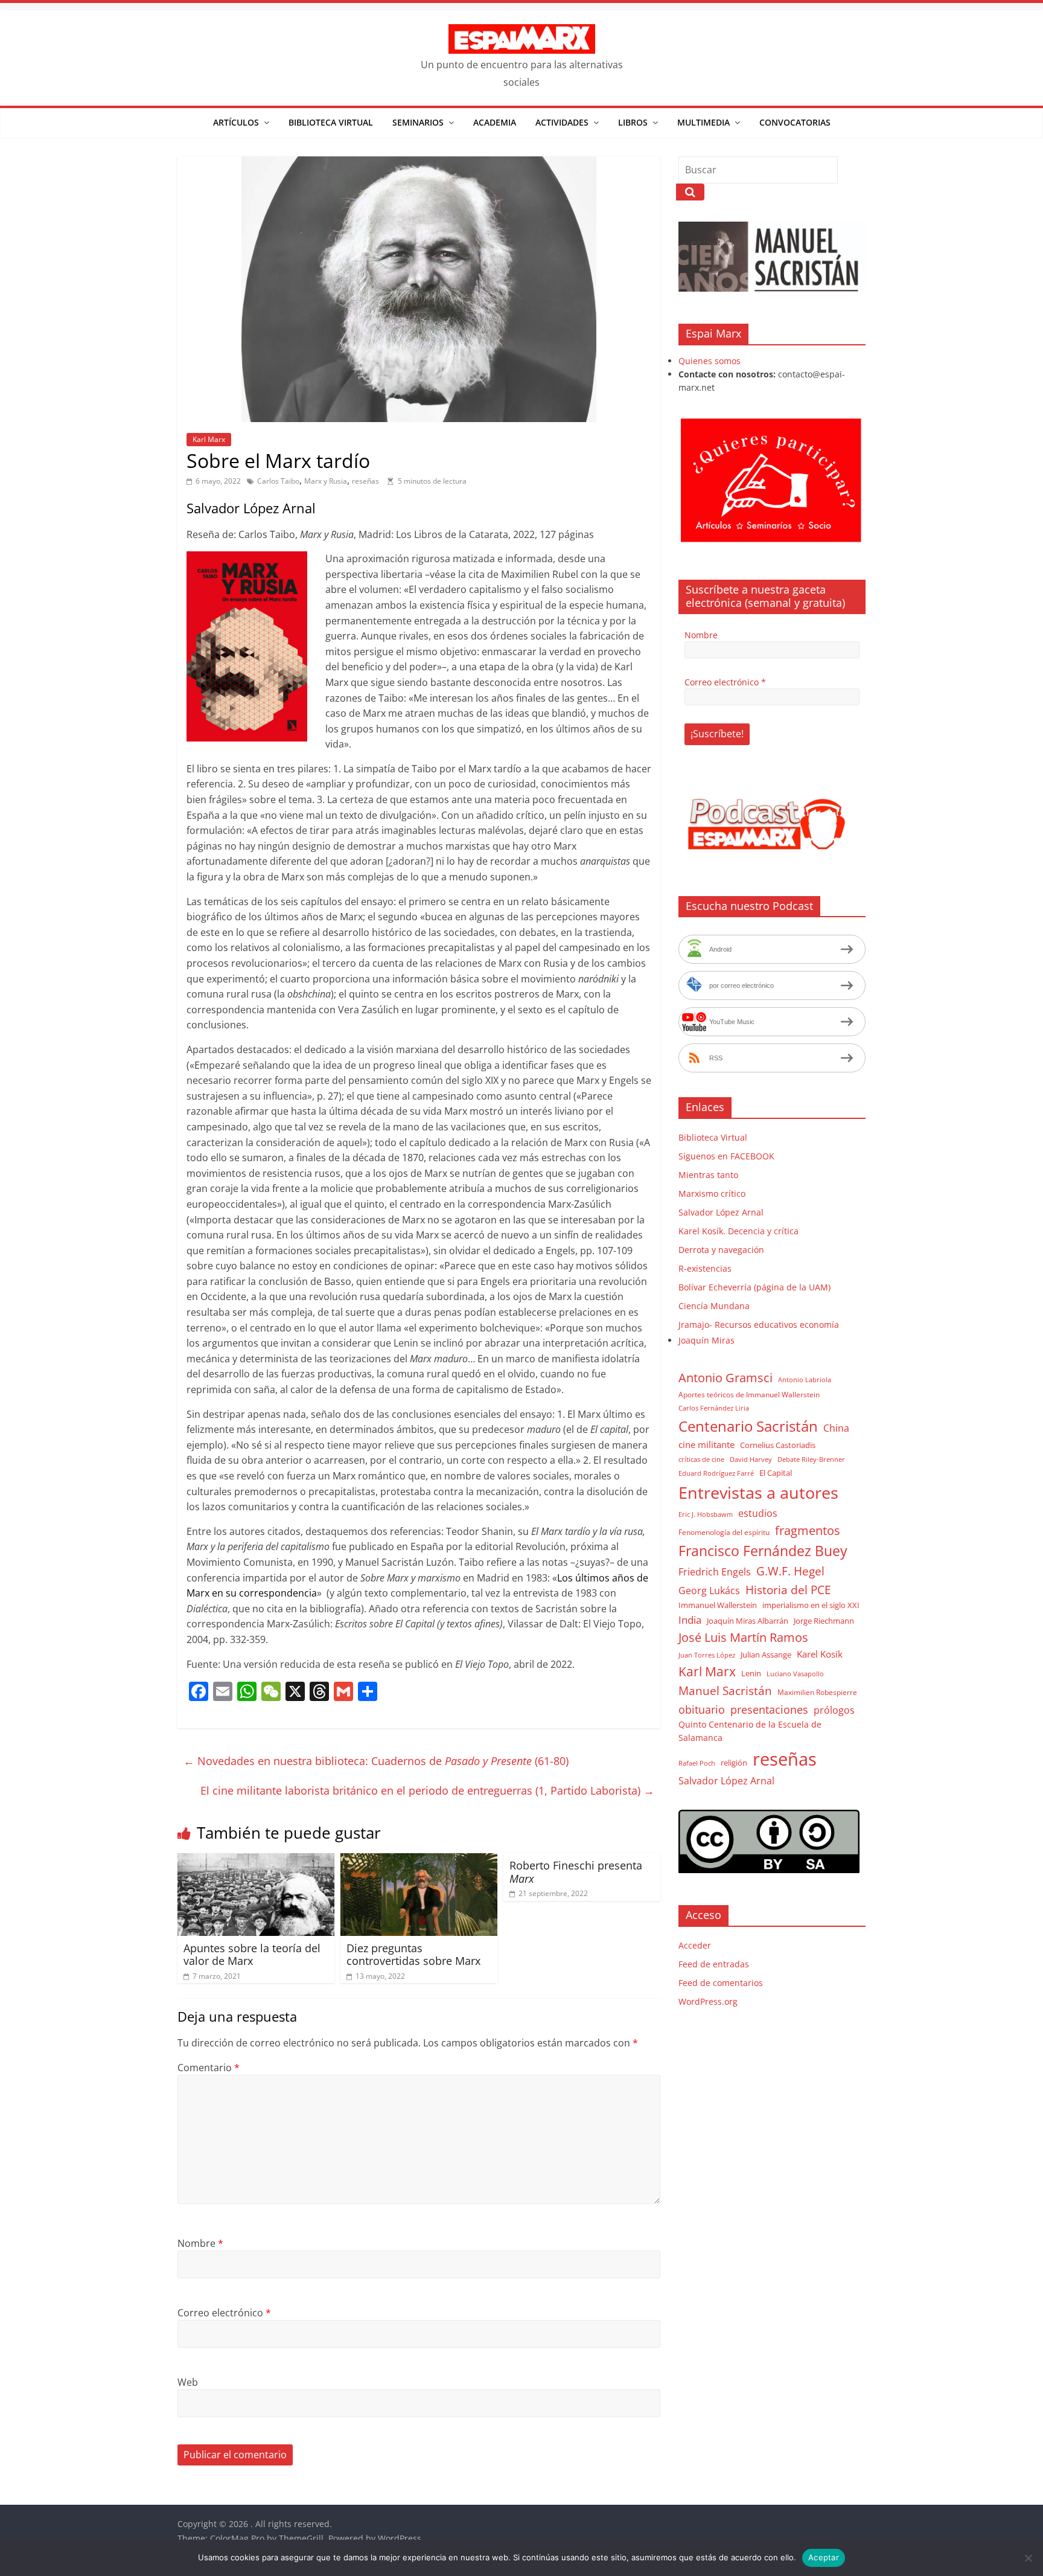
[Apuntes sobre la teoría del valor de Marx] (256, 1860)
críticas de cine (701, 1459)
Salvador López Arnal (721, 1212)
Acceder (695, 1945)
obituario (702, 1709)
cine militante (706, 1444)
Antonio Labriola (805, 1379)
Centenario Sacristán (748, 1426)
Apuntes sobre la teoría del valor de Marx (252, 1955)
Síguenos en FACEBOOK (726, 1156)
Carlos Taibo (278, 481)
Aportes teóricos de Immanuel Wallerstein (749, 1395)
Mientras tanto (708, 1175)
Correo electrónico (224, 2313)
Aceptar (824, 2557)
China (836, 1428)
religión (734, 1763)
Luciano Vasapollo (795, 1674)
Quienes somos (710, 361)
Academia (495, 122)
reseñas (365, 481)
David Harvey (751, 1459)
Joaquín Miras (706, 1340)
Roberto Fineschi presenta (576, 1872)
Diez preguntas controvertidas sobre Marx (413, 1955)
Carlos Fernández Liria (714, 1408)
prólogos (834, 1710)
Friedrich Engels (715, 1572)
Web (188, 2382)
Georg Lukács (709, 1591)
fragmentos (808, 1530)
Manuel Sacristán (725, 1690)
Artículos (236, 122)
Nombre (200, 2243)
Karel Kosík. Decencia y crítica (738, 1231)
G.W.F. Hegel (790, 1571)
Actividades (562, 122)
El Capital (776, 1473)
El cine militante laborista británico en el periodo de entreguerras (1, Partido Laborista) (427, 1790)
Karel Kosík (820, 1654)
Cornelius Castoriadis (778, 1445)
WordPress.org (708, 2001)
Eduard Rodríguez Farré (716, 1473)
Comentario (209, 2068)
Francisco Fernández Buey (763, 1551)
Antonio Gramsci (726, 1378)
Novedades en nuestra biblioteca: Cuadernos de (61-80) (376, 1761)
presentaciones (769, 1709)
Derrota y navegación (721, 1250)
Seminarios (418, 122)
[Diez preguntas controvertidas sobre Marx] (419, 1860)
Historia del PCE (788, 1590)
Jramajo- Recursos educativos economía (759, 1325)
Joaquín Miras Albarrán (748, 1621)
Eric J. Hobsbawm (706, 1514)
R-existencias (705, 1268)
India (690, 1620)
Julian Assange (766, 1655)
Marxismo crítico (712, 1193)
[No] (1028, 2558)
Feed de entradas (714, 1964)
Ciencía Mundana (714, 1306)
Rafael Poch (697, 1763)
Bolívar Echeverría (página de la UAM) (754, 1287)
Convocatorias (795, 122)
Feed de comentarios (721, 1983)
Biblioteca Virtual (331, 122)
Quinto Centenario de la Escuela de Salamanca (750, 1731)
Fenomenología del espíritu (724, 1532)
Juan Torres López (707, 1655)
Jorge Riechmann (824, 1621)
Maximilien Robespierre (817, 1692)
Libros (633, 122)
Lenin (751, 1673)
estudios (758, 1513)
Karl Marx (209, 439)
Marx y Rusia (326, 481)
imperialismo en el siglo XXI (811, 1605)
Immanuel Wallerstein (718, 1605)
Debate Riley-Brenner (811, 1459)
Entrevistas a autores (758, 1492)
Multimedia (703, 122)
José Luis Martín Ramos (743, 1637)
